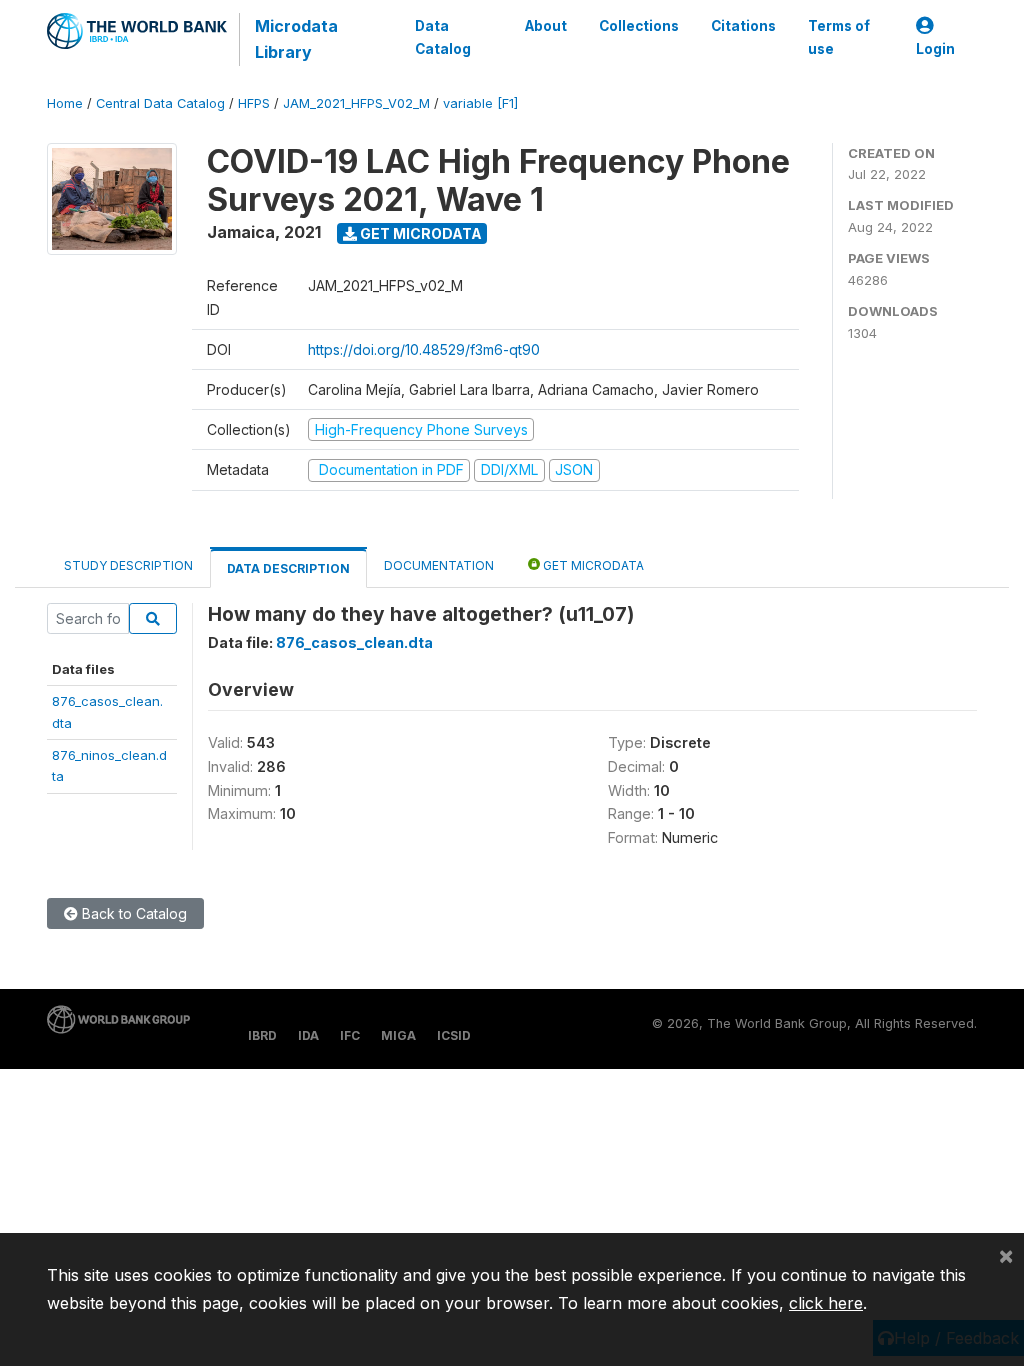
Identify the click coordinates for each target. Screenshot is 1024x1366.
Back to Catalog (132, 913)
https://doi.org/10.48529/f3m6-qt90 (424, 349)
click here (826, 1303)
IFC (350, 1035)
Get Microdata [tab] (592, 565)
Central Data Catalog (160, 103)
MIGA (398, 1035)
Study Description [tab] (128, 565)
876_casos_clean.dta (354, 642)
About (546, 26)
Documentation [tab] (439, 565)
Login (935, 49)
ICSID (454, 1035)
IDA (308, 1035)
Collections (639, 26)
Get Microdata (419, 233)
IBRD (262, 1035)
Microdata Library (296, 39)
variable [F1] (480, 103)
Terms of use (839, 37)
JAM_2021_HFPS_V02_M (356, 103)
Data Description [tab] (288, 568)
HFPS (254, 103)
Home (65, 103)
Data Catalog (443, 37)
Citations (743, 26)
